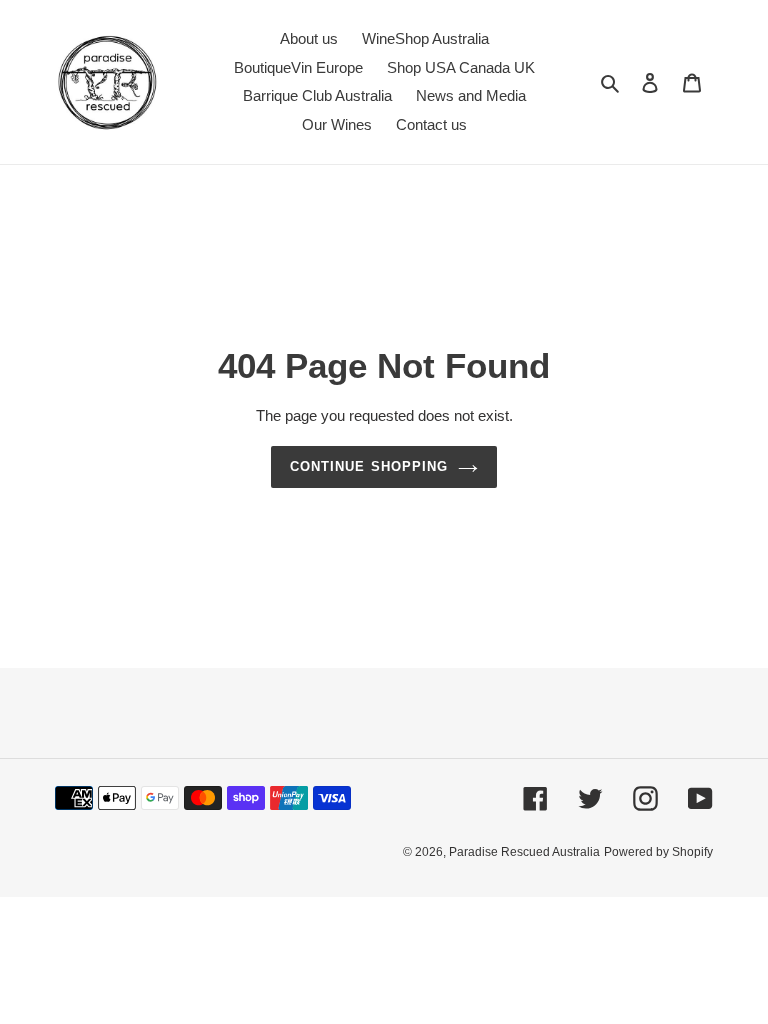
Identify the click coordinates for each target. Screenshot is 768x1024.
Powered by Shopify (658, 852)
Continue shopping (369, 466)
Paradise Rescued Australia (524, 852)
